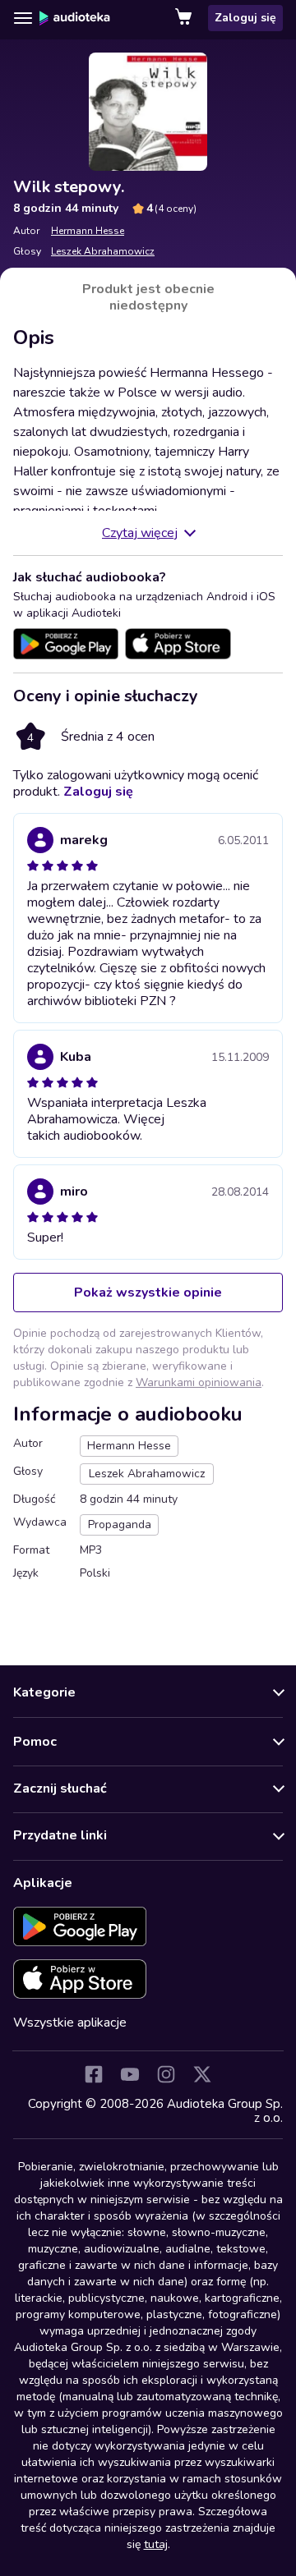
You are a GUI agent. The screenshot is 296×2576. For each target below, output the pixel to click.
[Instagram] (166, 2074)
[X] (202, 2074)
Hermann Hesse (88, 231)
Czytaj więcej (140, 533)
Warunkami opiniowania (199, 1382)
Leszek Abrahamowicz (103, 251)
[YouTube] (130, 2074)
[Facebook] (94, 2074)
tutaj (156, 2544)
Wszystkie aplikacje (70, 2023)
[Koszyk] (185, 18)
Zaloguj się (245, 18)
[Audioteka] (75, 18)
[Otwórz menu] (23, 18)
